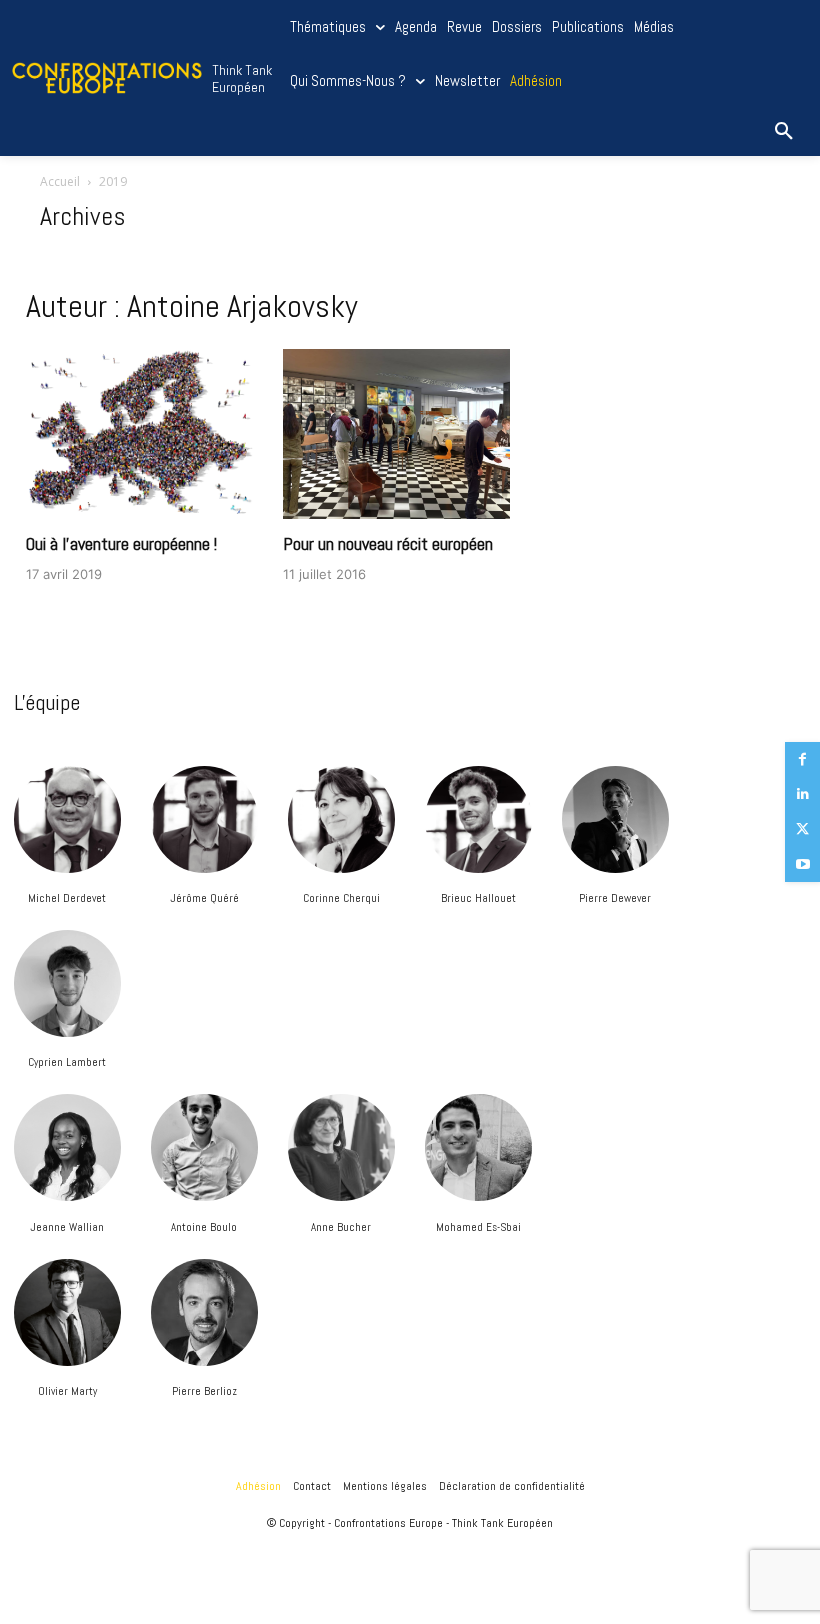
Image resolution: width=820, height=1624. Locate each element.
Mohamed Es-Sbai (478, 1227)
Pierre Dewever (615, 898)
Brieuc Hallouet (478, 898)
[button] (784, 132)
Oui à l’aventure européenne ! (121, 543)
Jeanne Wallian (67, 1227)
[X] (802, 829)
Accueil (60, 181)
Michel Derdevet (67, 898)
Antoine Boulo (204, 1227)
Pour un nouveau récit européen (388, 543)
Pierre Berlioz (204, 1391)
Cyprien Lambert (67, 1062)
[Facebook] (802, 759)
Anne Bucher (341, 1227)
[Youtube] (802, 864)
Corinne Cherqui (341, 898)
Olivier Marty (67, 1391)
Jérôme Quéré (204, 898)
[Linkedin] (802, 794)
